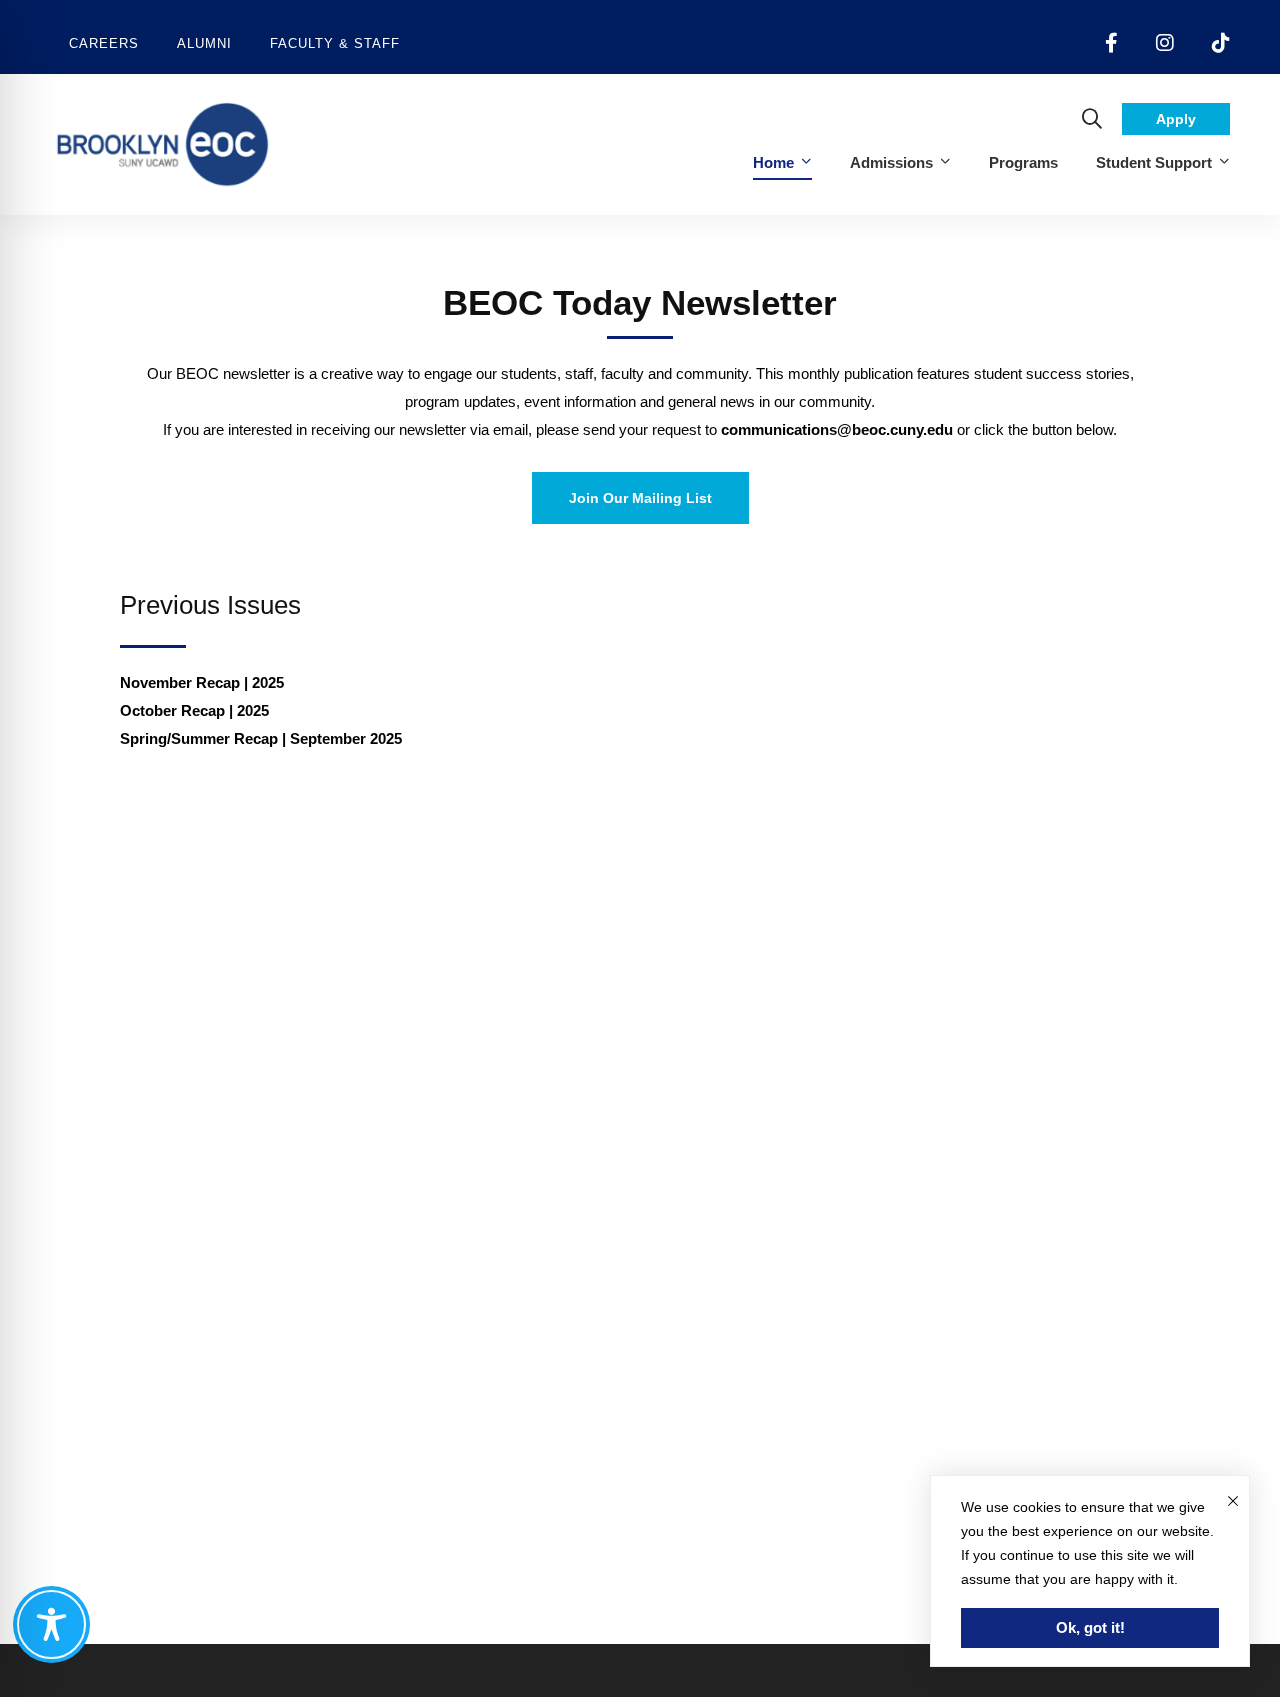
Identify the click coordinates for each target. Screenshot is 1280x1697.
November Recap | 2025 (204, 682)
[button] (640, 498)
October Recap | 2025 (196, 710)
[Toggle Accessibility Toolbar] (51, 1624)
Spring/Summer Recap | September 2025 (261, 738)
